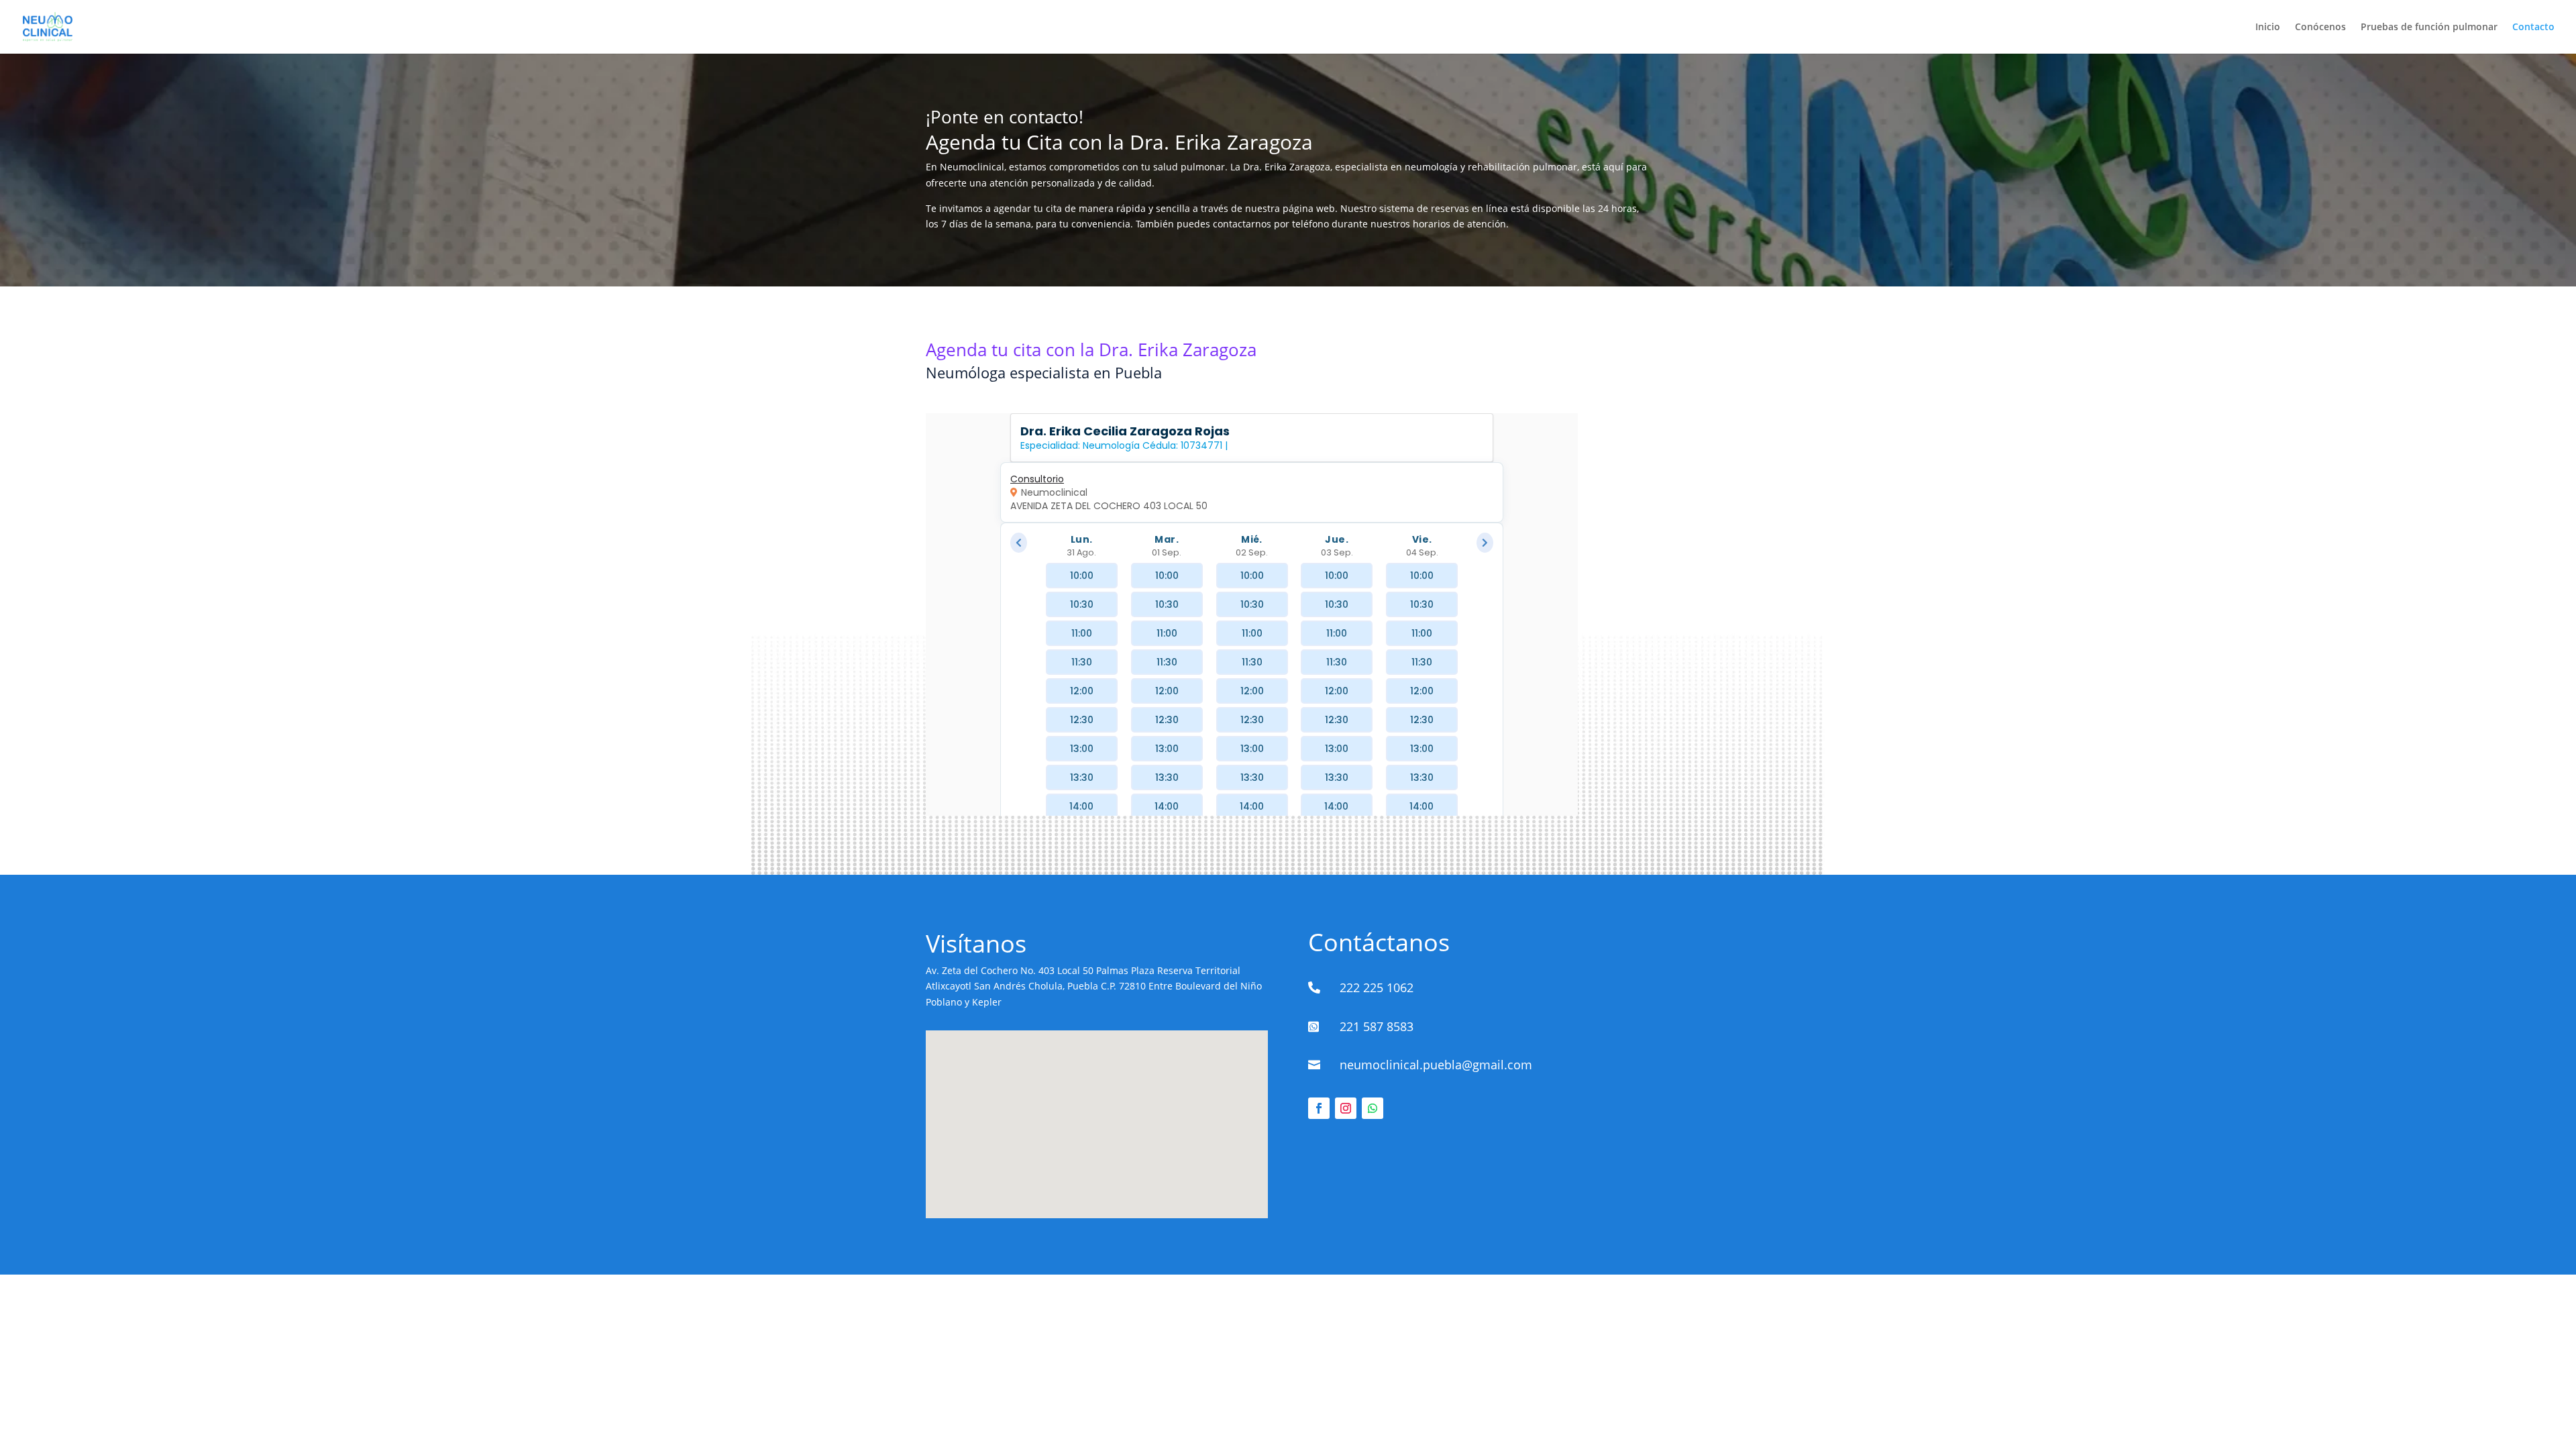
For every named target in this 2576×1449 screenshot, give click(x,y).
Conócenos (2320, 28)
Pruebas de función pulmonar (2429, 28)
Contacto (2533, 28)
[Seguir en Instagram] (1346, 1108)
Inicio (2268, 28)
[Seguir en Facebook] (1319, 1108)
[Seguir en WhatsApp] (1373, 1108)
